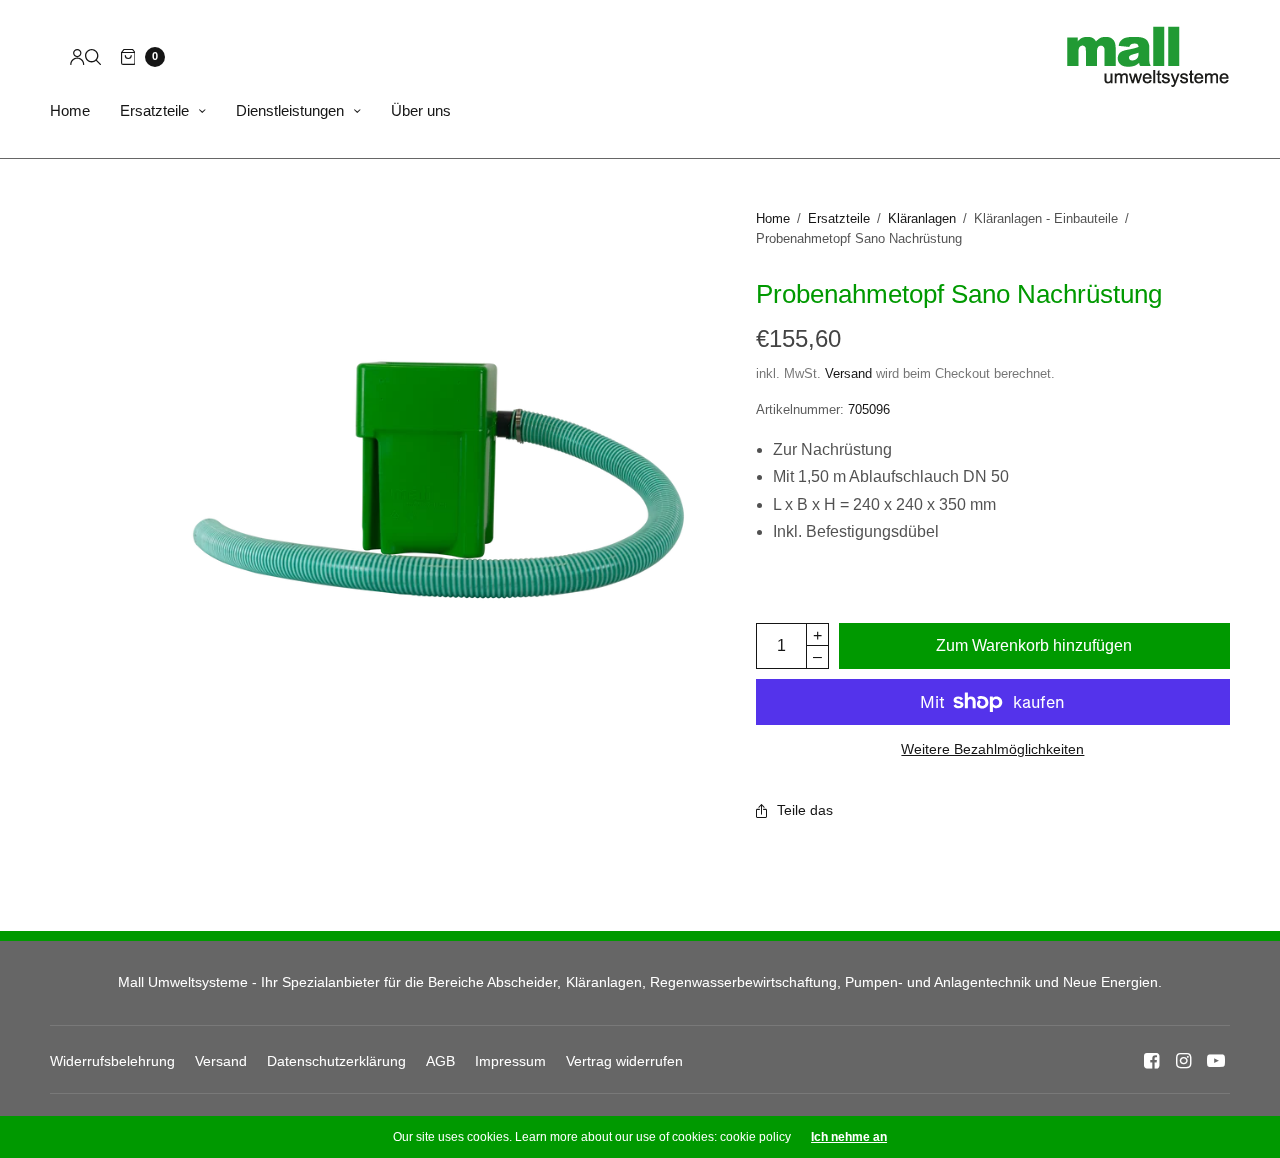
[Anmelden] (77, 57)
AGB (440, 1061)
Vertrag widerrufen (624, 1061)
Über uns (421, 110)
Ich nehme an (849, 1137)
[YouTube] (1216, 1061)
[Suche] (93, 57)
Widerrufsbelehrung (112, 1061)
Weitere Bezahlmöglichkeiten (992, 749)
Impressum (510, 1061)
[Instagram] (1184, 1061)
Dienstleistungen (290, 110)
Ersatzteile (154, 110)
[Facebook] (1152, 1061)
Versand (848, 373)
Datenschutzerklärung (336, 1061)
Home (70, 110)
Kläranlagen (922, 218)
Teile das (805, 810)
